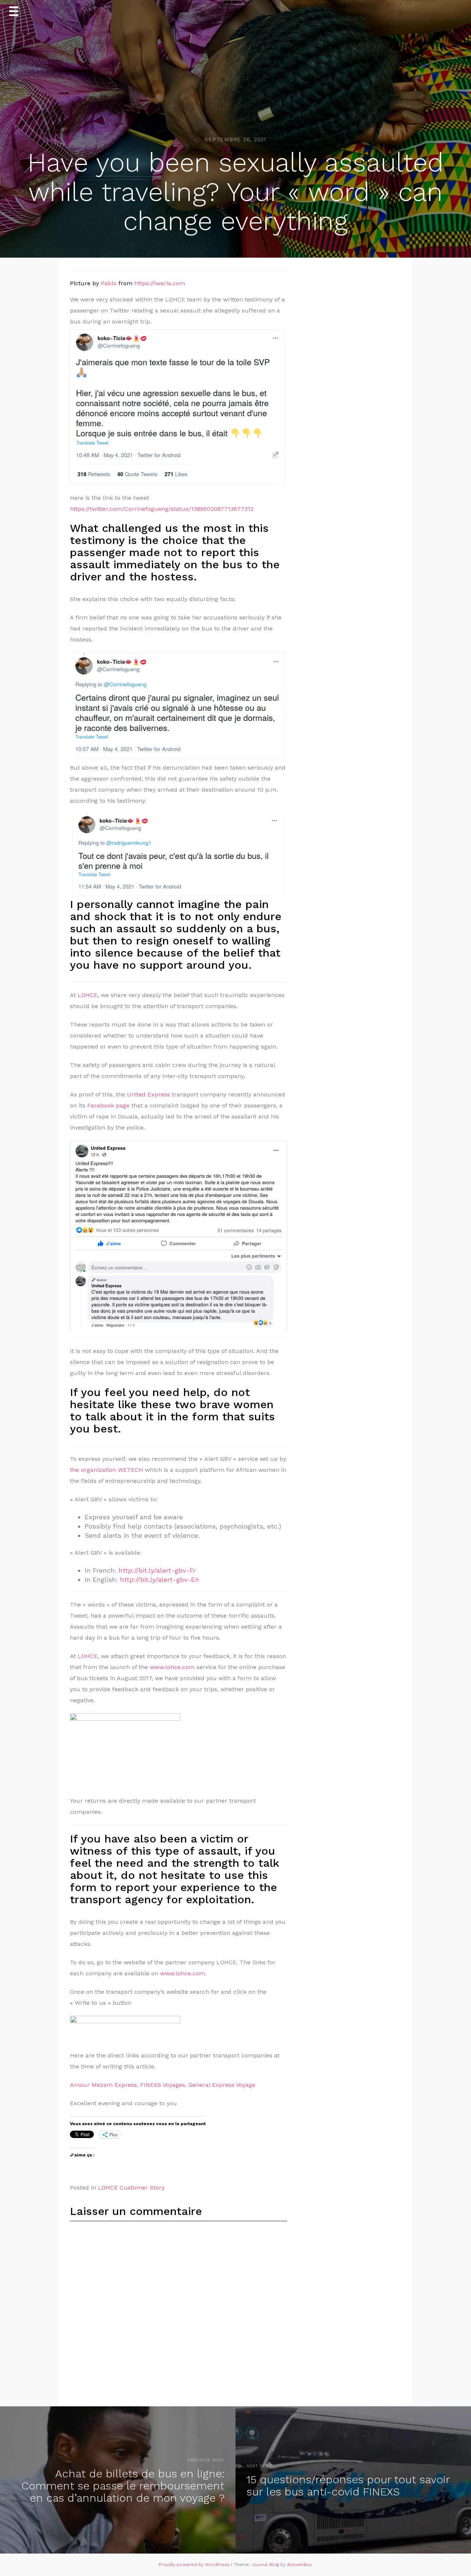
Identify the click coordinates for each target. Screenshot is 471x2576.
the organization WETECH (107, 1470)
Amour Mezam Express (103, 2085)
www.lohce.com (172, 1667)
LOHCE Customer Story (131, 2188)
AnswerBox (299, 2565)
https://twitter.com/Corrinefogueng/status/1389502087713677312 (162, 509)
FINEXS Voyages (163, 2085)
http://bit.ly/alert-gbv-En (158, 1579)
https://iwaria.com (160, 283)
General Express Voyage (222, 2085)
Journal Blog (266, 2565)
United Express (148, 1094)
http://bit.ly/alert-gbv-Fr (157, 1570)
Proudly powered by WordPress (195, 2565)
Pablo (109, 283)
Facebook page (108, 1105)
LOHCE (88, 995)
